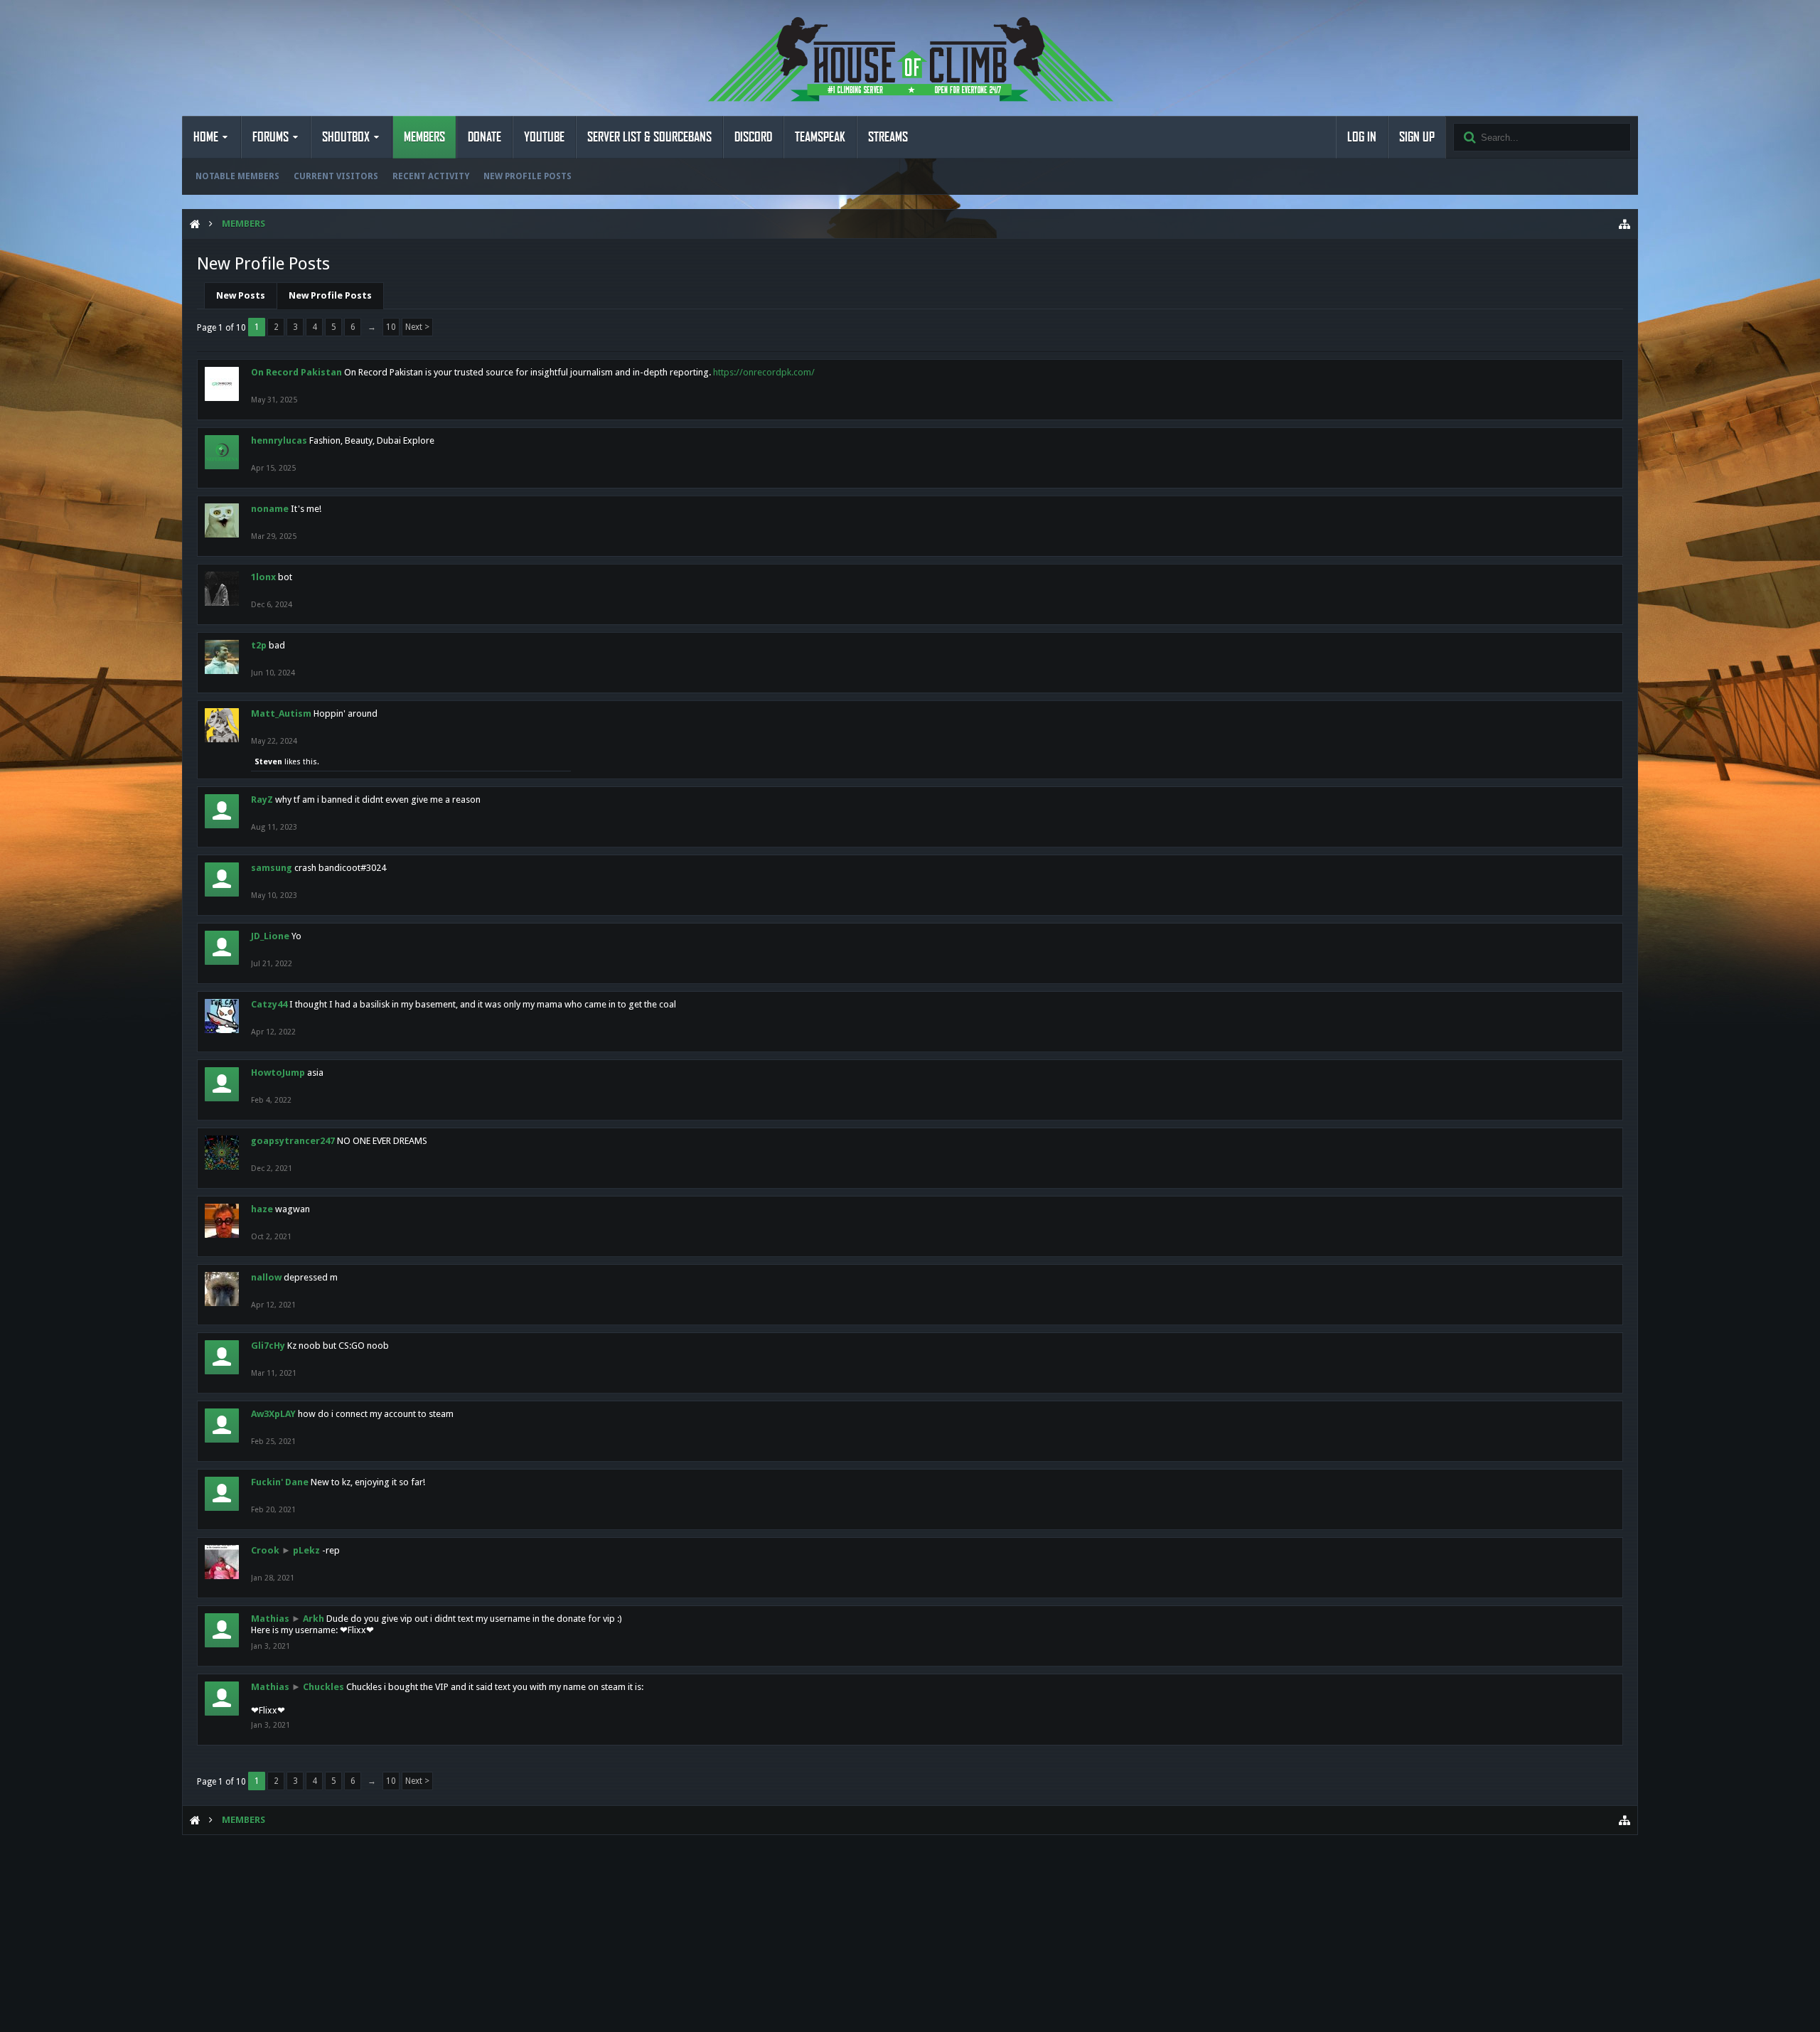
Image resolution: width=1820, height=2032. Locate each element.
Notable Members (237, 176)
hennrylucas (279, 440)
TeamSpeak (820, 137)
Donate (485, 137)
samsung (272, 868)
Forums (271, 137)
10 (391, 327)
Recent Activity (431, 176)
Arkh (314, 1619)
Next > (417, 327)
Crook (265, 1550)
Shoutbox (346, 137)
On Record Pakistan (296, 372)
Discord (753, 137)
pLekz (306, 1550)
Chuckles (323, 1687)
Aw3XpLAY (273, 1414)
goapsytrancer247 (293, 1141)
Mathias (270, 1619)
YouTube (544, 137)
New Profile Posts (528, 176)
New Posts (241, 295)
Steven (268, 762)
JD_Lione (270, 936)
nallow (266, 1277)
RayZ (262, 800)
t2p (259, 645)
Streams (888, 137)
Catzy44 (269, 1004)
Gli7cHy (268, 1346)
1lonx (263, 577)
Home (206, 137)
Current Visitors (336, 176)
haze (262, 1209)
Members (424, 137)
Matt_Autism (281, 713)
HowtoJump (278, 1073)
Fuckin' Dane (280, 1482)
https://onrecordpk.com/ (764, 372)
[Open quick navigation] (1624, 224)
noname (270, 509)
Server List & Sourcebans (649, 137)
